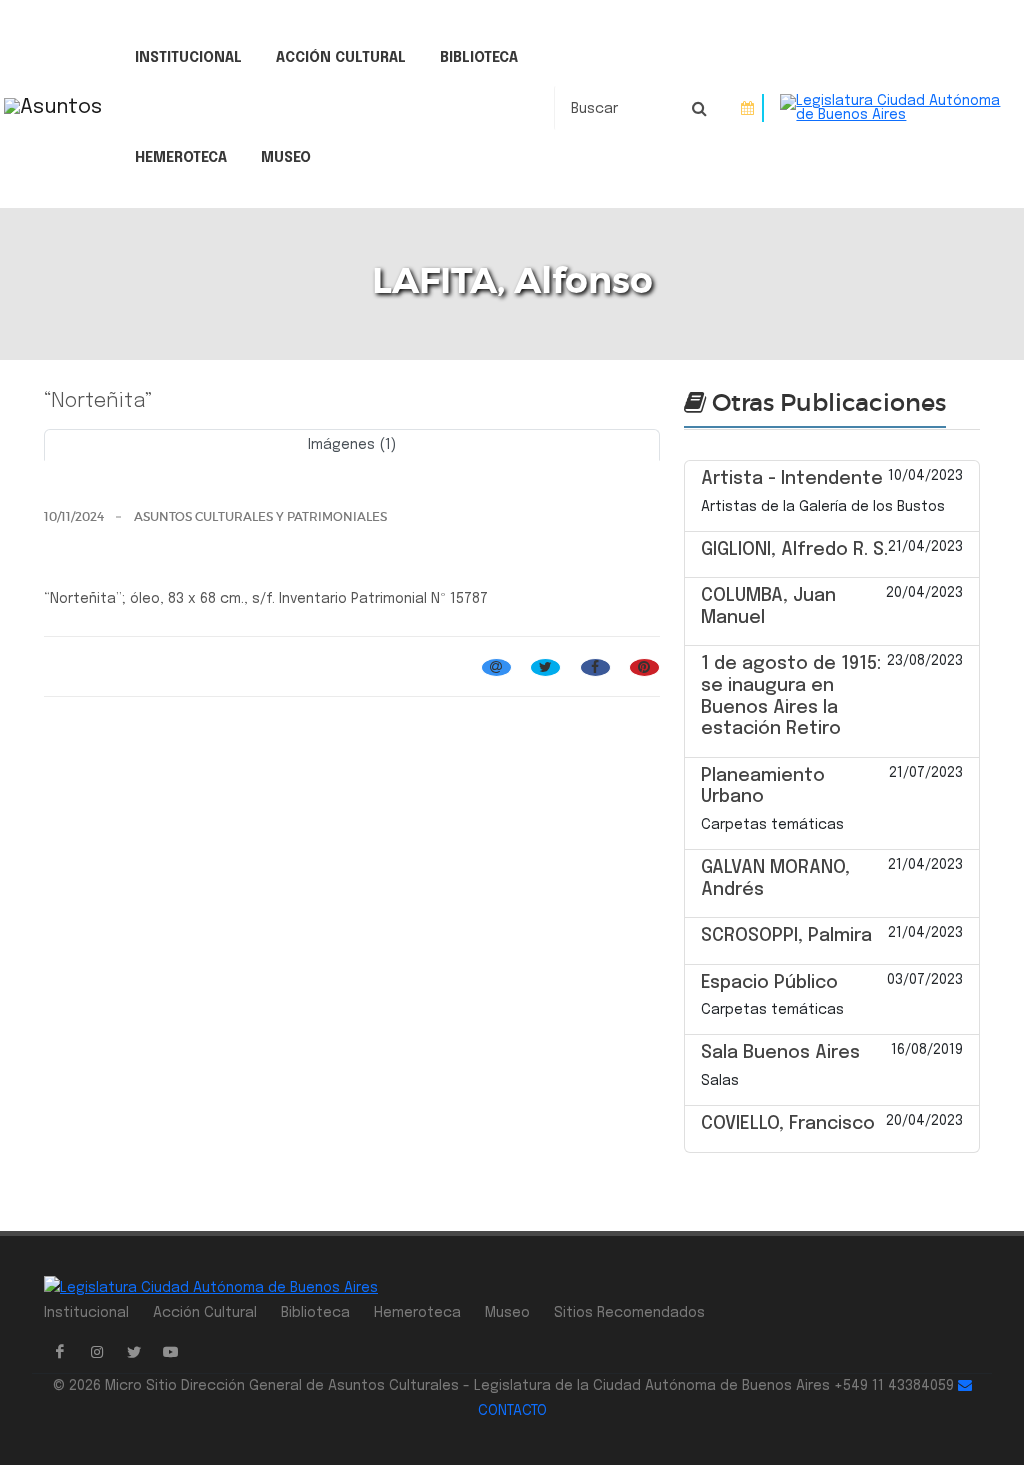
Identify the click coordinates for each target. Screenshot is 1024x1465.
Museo (286, 158)
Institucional (188, 58)
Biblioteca (479, 58)
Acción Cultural (341, 58)
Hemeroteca (181, 158)
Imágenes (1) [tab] (352, 445)
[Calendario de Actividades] (747, 108)
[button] (90, 468)
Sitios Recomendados (629, 1313)
